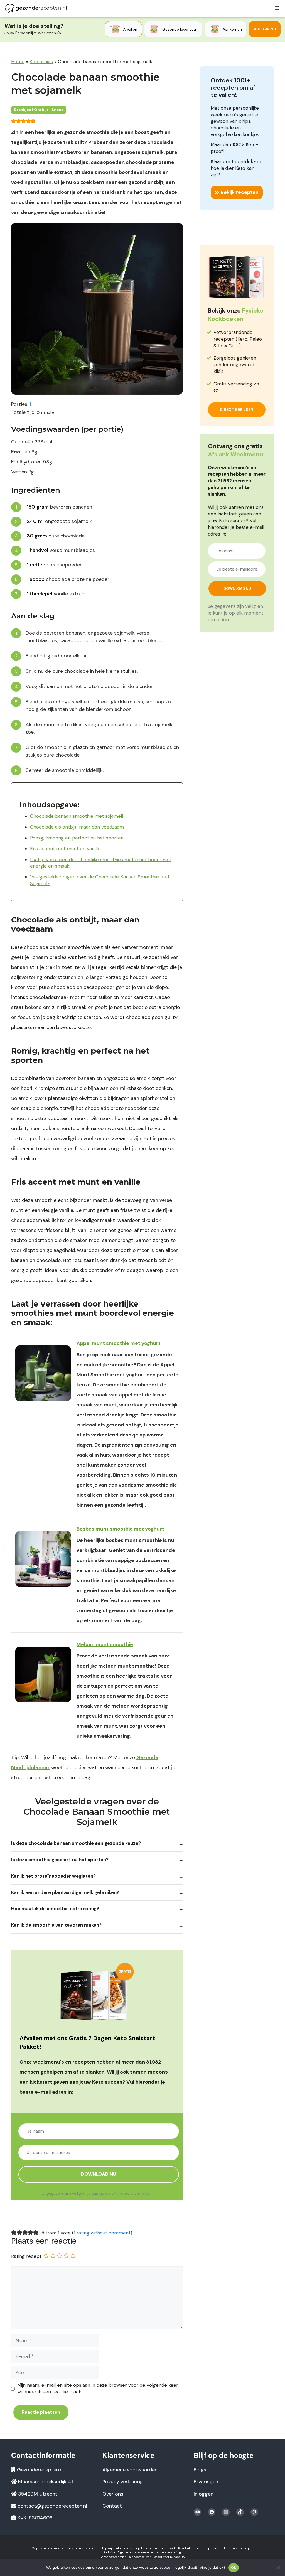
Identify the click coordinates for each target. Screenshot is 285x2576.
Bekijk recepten (240, 192)
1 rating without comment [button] (102, 2233)
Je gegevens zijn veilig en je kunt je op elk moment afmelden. (97, 2193)
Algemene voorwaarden (130, 2470)
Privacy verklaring (123, 2482)
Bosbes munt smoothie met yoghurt (120, 1529)
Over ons (113, 2494)
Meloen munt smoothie (105, 1644)
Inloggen (204, 2494)
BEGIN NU (267, 29)
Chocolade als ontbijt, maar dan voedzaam (77, 827)
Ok (234, 2567)
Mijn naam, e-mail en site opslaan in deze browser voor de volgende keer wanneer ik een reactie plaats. (98, 2388)
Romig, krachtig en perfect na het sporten (77, 838)
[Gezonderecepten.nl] (36, 8)
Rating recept (26, 2256)
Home (18, 62)
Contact (112, 2506)
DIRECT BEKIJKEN (237, 409)
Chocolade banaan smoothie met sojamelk (77, 816)
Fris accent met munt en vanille (65, 849)
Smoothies (41, 62)
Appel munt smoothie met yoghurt (119, 1343)
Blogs (200, 2470)
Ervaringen (206, 2482)
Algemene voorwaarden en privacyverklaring (149, 2552)
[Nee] (278, 2568)
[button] (14, 121)
